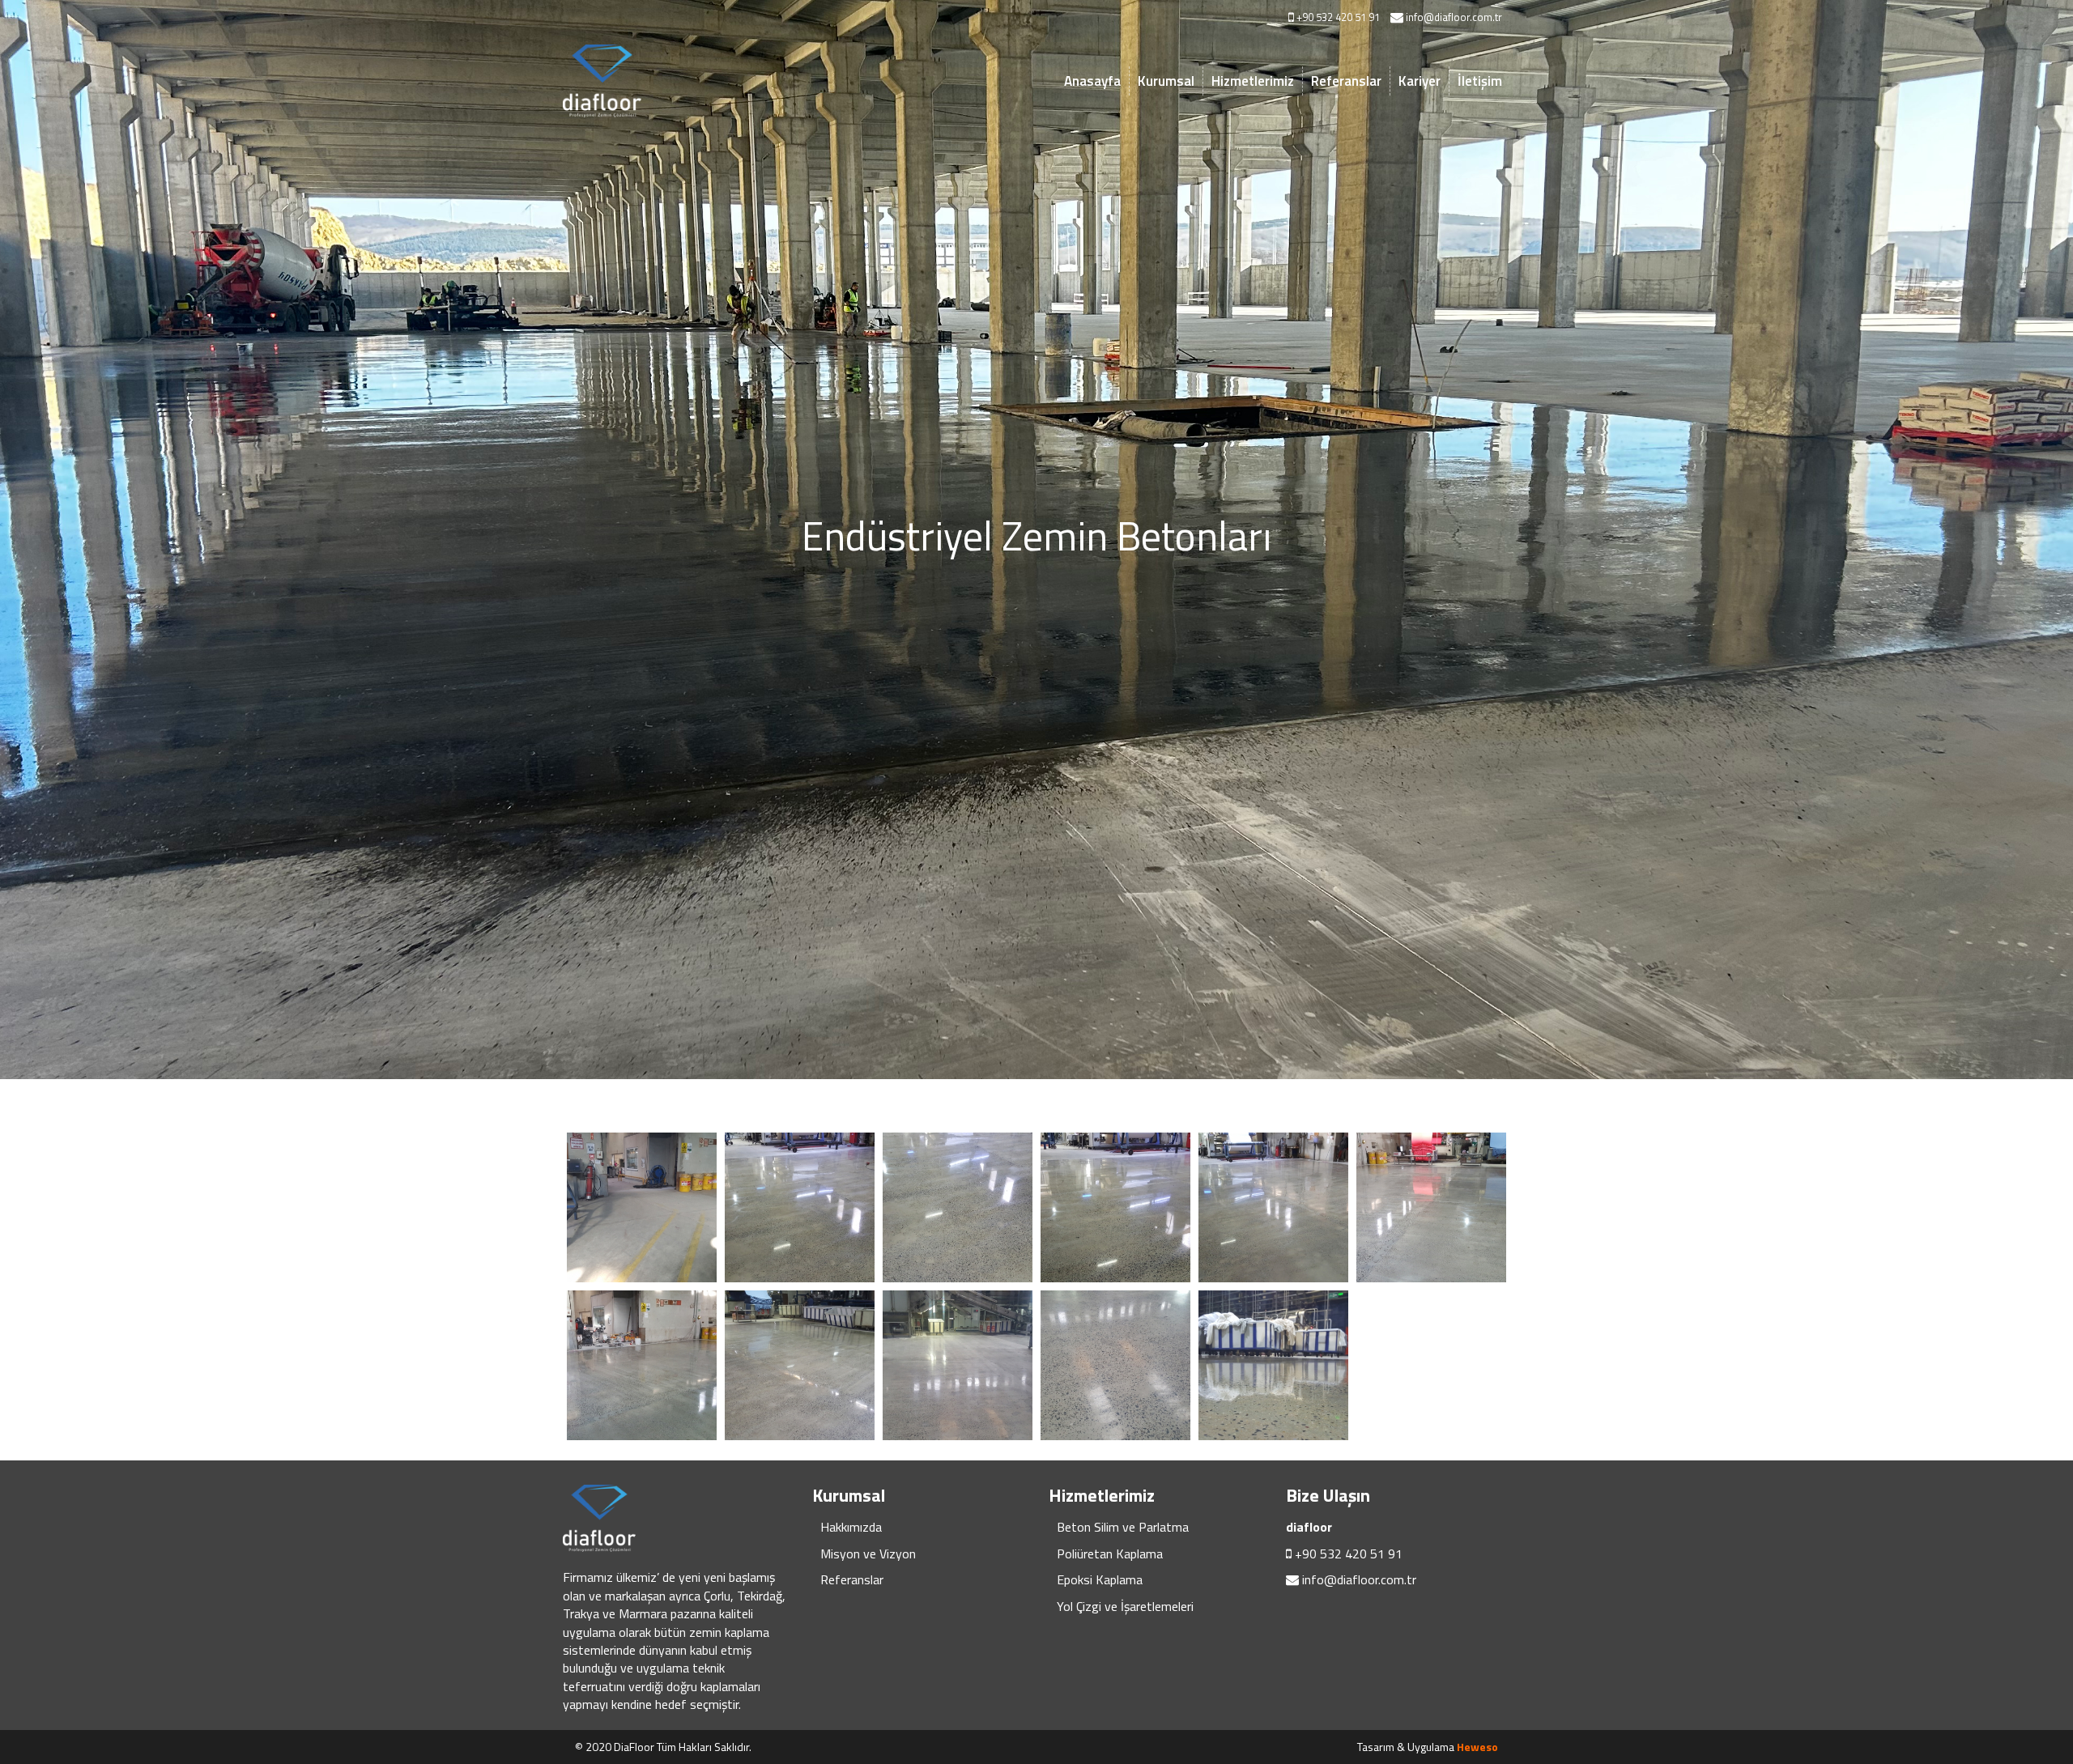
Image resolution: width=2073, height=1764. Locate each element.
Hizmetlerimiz (1253, 81)
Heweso (1477, 1747)
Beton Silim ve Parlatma (1123, 1527)
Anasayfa (1092, 81)
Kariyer (1420, 81)
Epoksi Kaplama (1100, 1579)
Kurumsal (1166, 81)
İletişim (1480, 81)
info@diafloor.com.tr (1359, 1579)
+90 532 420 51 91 (1349, 1554)
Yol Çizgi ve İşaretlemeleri (1125, 1606)
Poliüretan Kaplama (1110, 1554)
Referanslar (1346, 81)
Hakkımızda (851, 1527)
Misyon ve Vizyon (868, 1554)
